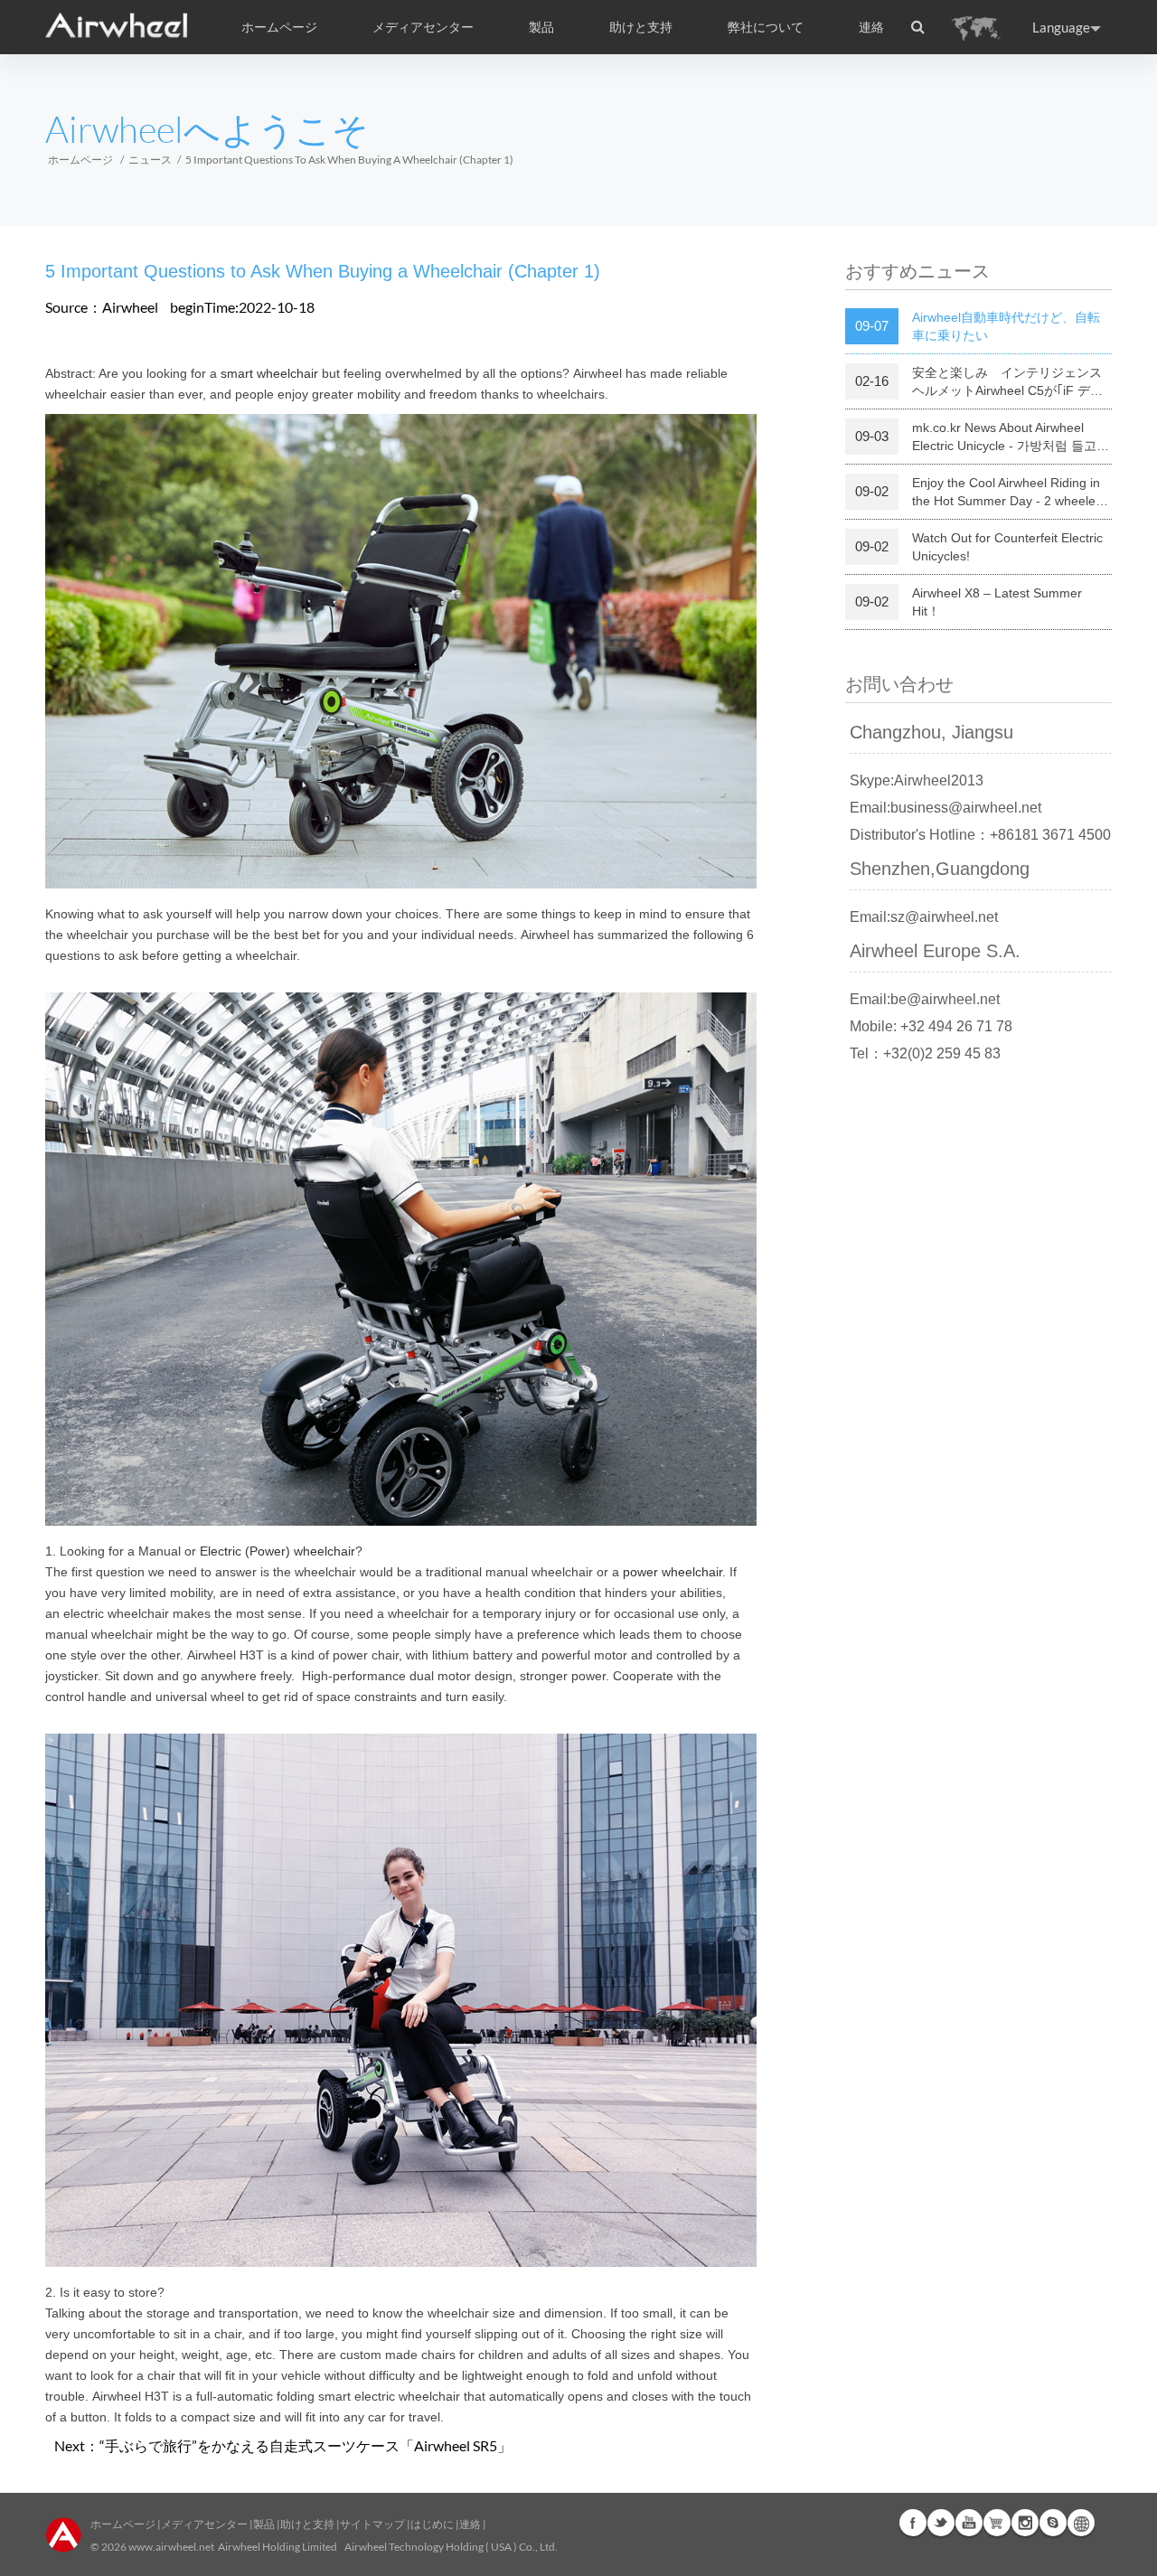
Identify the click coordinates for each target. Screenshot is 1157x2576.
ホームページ (279, 27)
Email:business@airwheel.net (945, 808)
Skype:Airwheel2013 (917, 780)
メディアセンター (204, 2524)
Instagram (1025, 2523)
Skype (1053, 2523)
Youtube (969, 2523)
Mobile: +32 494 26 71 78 (931, 1026)
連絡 (871, 27)
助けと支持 (641, 27)
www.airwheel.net (171, 2547)
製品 (541, 27)
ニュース (150, 160)
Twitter (941, 2523)
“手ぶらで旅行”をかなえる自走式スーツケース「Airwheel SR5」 (306, 2445)
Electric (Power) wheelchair (277, 1551)
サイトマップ (372, 2524)
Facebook (913, 2523)
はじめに (432, 2524)
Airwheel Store (997, 2523)
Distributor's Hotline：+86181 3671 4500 (980, 835)
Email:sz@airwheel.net (924, 917)
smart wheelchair (269, 373)
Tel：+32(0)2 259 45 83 (925, 1053)
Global (1081, 2523)
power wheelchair (673, 1572)
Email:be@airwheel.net (925, 999)
